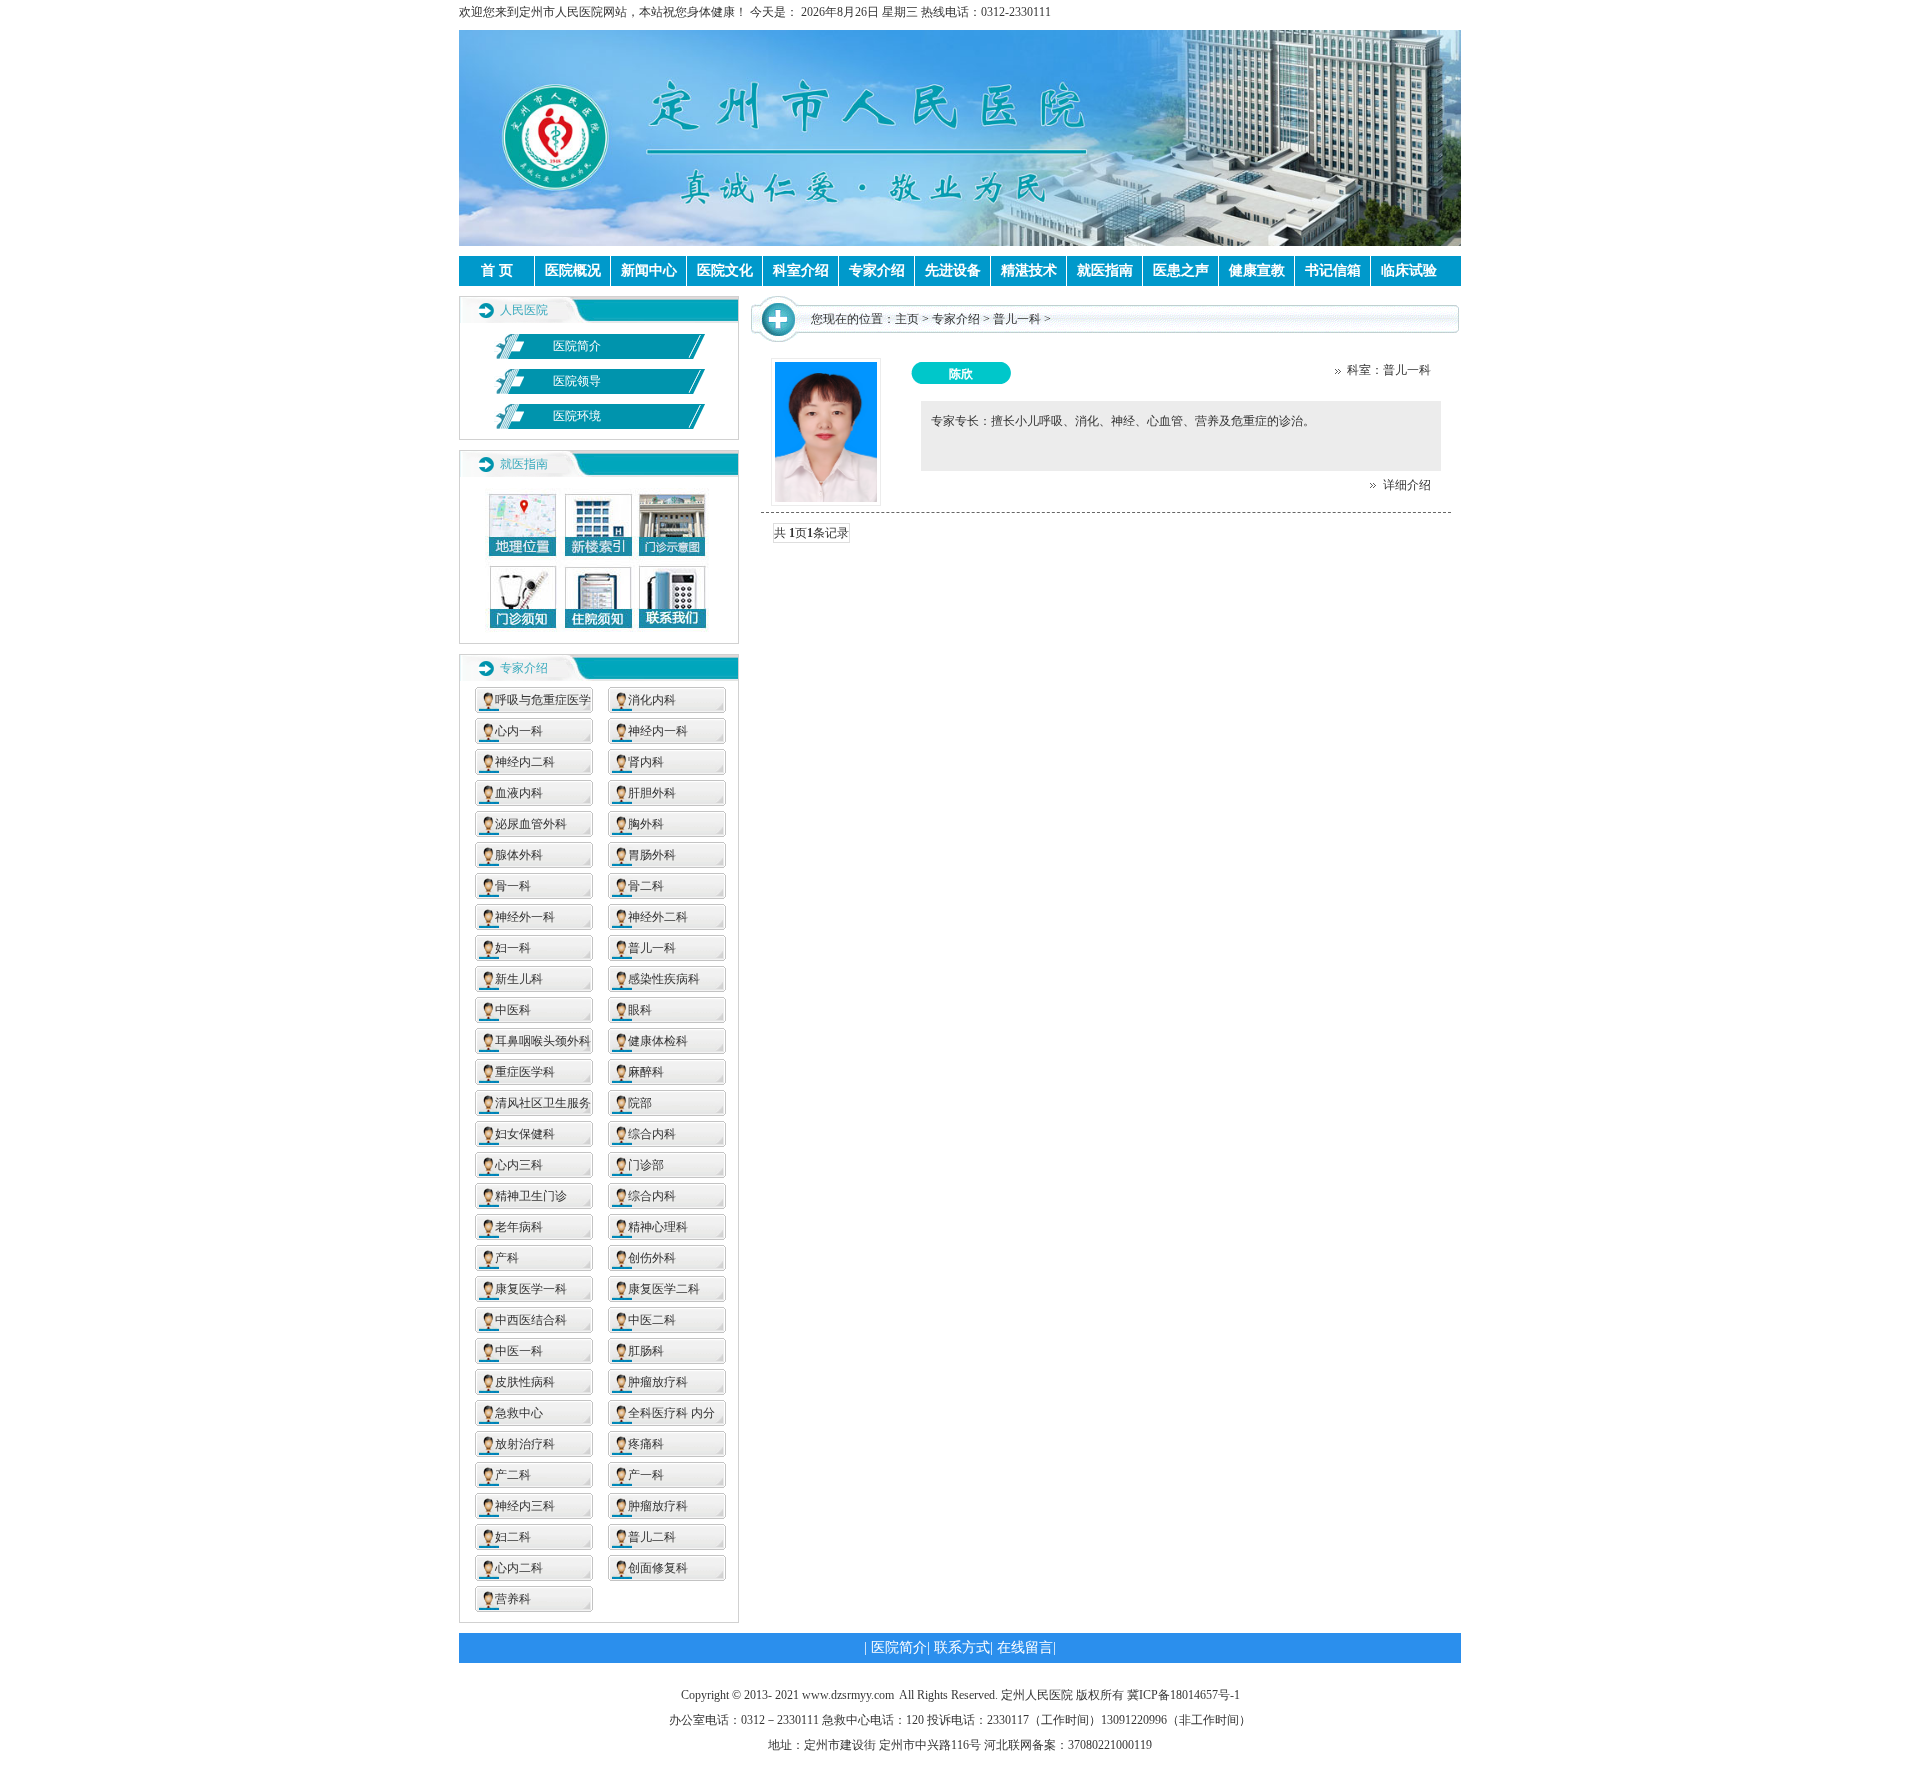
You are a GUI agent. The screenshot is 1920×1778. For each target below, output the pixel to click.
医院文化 (725, 270)
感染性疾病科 (664, 979)
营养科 (513, 1599)
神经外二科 (658, 917)
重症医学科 (525, 1072)
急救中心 (519, 1413)
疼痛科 (646, 1444)
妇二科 (513, 1537)
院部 (640, 1103)
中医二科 (652, 1320)
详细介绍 (1404, 485)
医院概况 (573, 270)
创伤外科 (652, 1258)
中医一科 (519, 1351)
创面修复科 (658, 1568)
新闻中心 (649, 270)
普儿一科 (652, 948)
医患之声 (1181, 270)
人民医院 (524, 310)
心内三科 (519, 1165)
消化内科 (652, 700)
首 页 (497, 270)
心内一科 (519, 731)
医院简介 (577, 346)
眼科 (640, 1010)
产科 (507, 1258)
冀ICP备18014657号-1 (1183, 1695)
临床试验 (1409, 270)
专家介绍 (877, 270)
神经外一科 (525, 917)
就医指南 (1105, 270)
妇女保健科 (525, 1134)
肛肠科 (646, 1351)
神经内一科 (658, 731)
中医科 (513, 1010)
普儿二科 (652, 1537)
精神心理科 (658, 1227)
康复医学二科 (664, 1289)
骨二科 (646, 886)
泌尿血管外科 (531, 824)
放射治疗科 (525, 1444)
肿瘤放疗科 (658, 1382)
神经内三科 (525, 1506)
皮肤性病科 (525, 1382)
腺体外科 (519, 855)
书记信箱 (1333, 270)
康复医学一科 (531, 1289)
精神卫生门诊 (531, 1196)
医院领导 (577, 381)
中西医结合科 (531, 1320)
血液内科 (519, 793)
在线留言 (1025, 1647)
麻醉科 (646, 1072)
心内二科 (519, 1568)
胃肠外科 (652, 855)
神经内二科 (525, 762)
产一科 (646, 1475)
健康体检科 (658, 1041)
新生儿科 (519, 979)
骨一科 (513, 886)
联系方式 (962, 1647)
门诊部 (646, 1165)
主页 (907, 319)
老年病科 (519, 1227)
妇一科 (513, 948)
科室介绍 (801, 270)
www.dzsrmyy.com (848, 1695)
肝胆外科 (652, 793)
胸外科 (646, 824)
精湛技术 (1029, 270)
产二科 (513, 1475)
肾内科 (646, 762)
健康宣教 (1257, 270)
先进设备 (953, 270)
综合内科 (652, 1134)
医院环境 (577, 416)
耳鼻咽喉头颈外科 (543, 1041)
